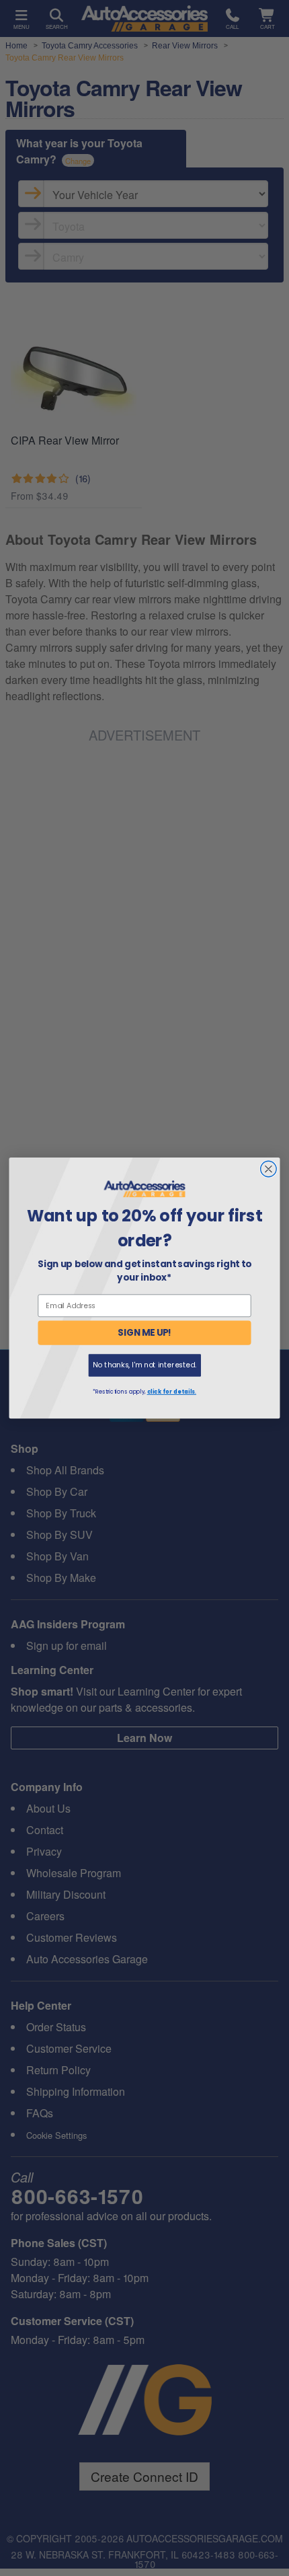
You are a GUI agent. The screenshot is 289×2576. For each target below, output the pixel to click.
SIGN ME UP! (144, 1333)
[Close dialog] (269, 1169)
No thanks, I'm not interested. (144, 1365)
